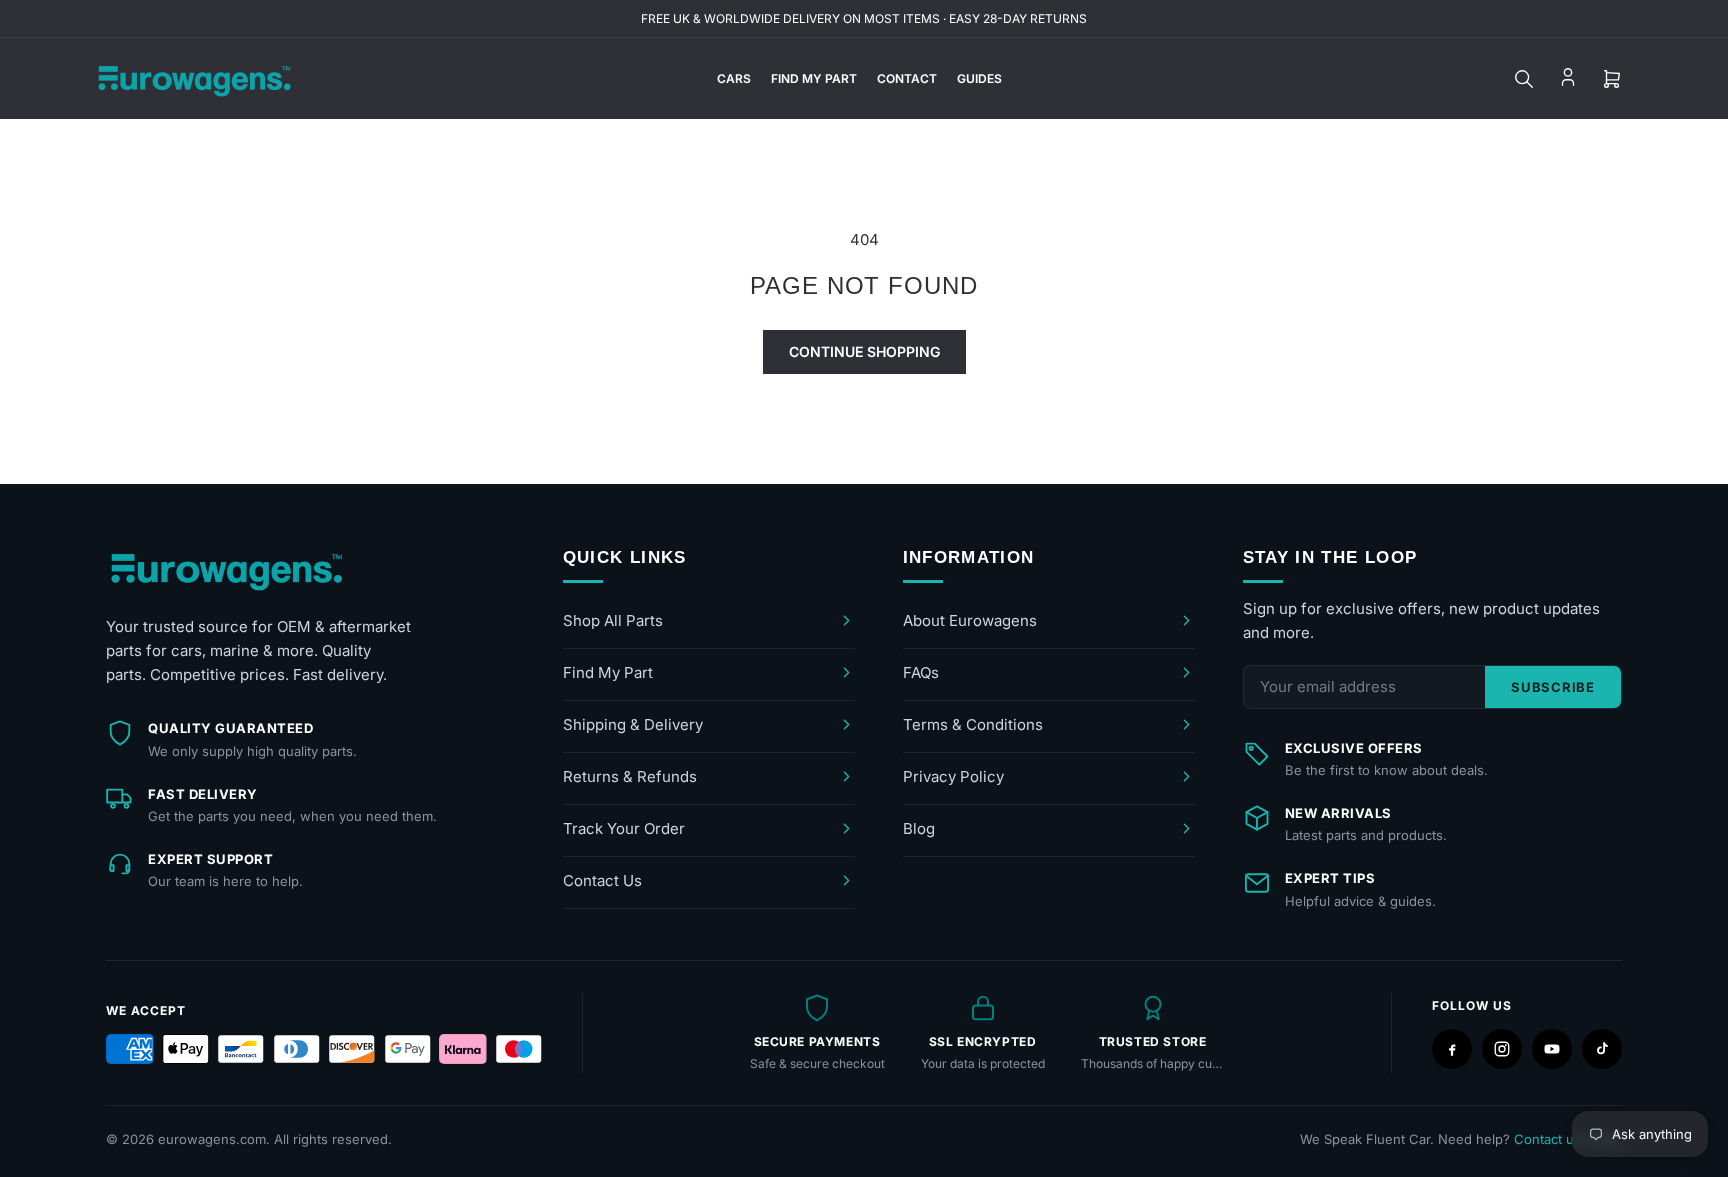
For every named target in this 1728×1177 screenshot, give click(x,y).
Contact (907, 78)
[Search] (1524, 79)
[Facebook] (1452, 1049)
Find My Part (814, 78)
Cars (734, 78)
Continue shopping (864, 351)
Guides (979, 78)
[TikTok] (1602, 1049)
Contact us (1547, 1139)
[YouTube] (1552, 1049)
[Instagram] (1502, 1049)
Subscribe (1553, 687)
